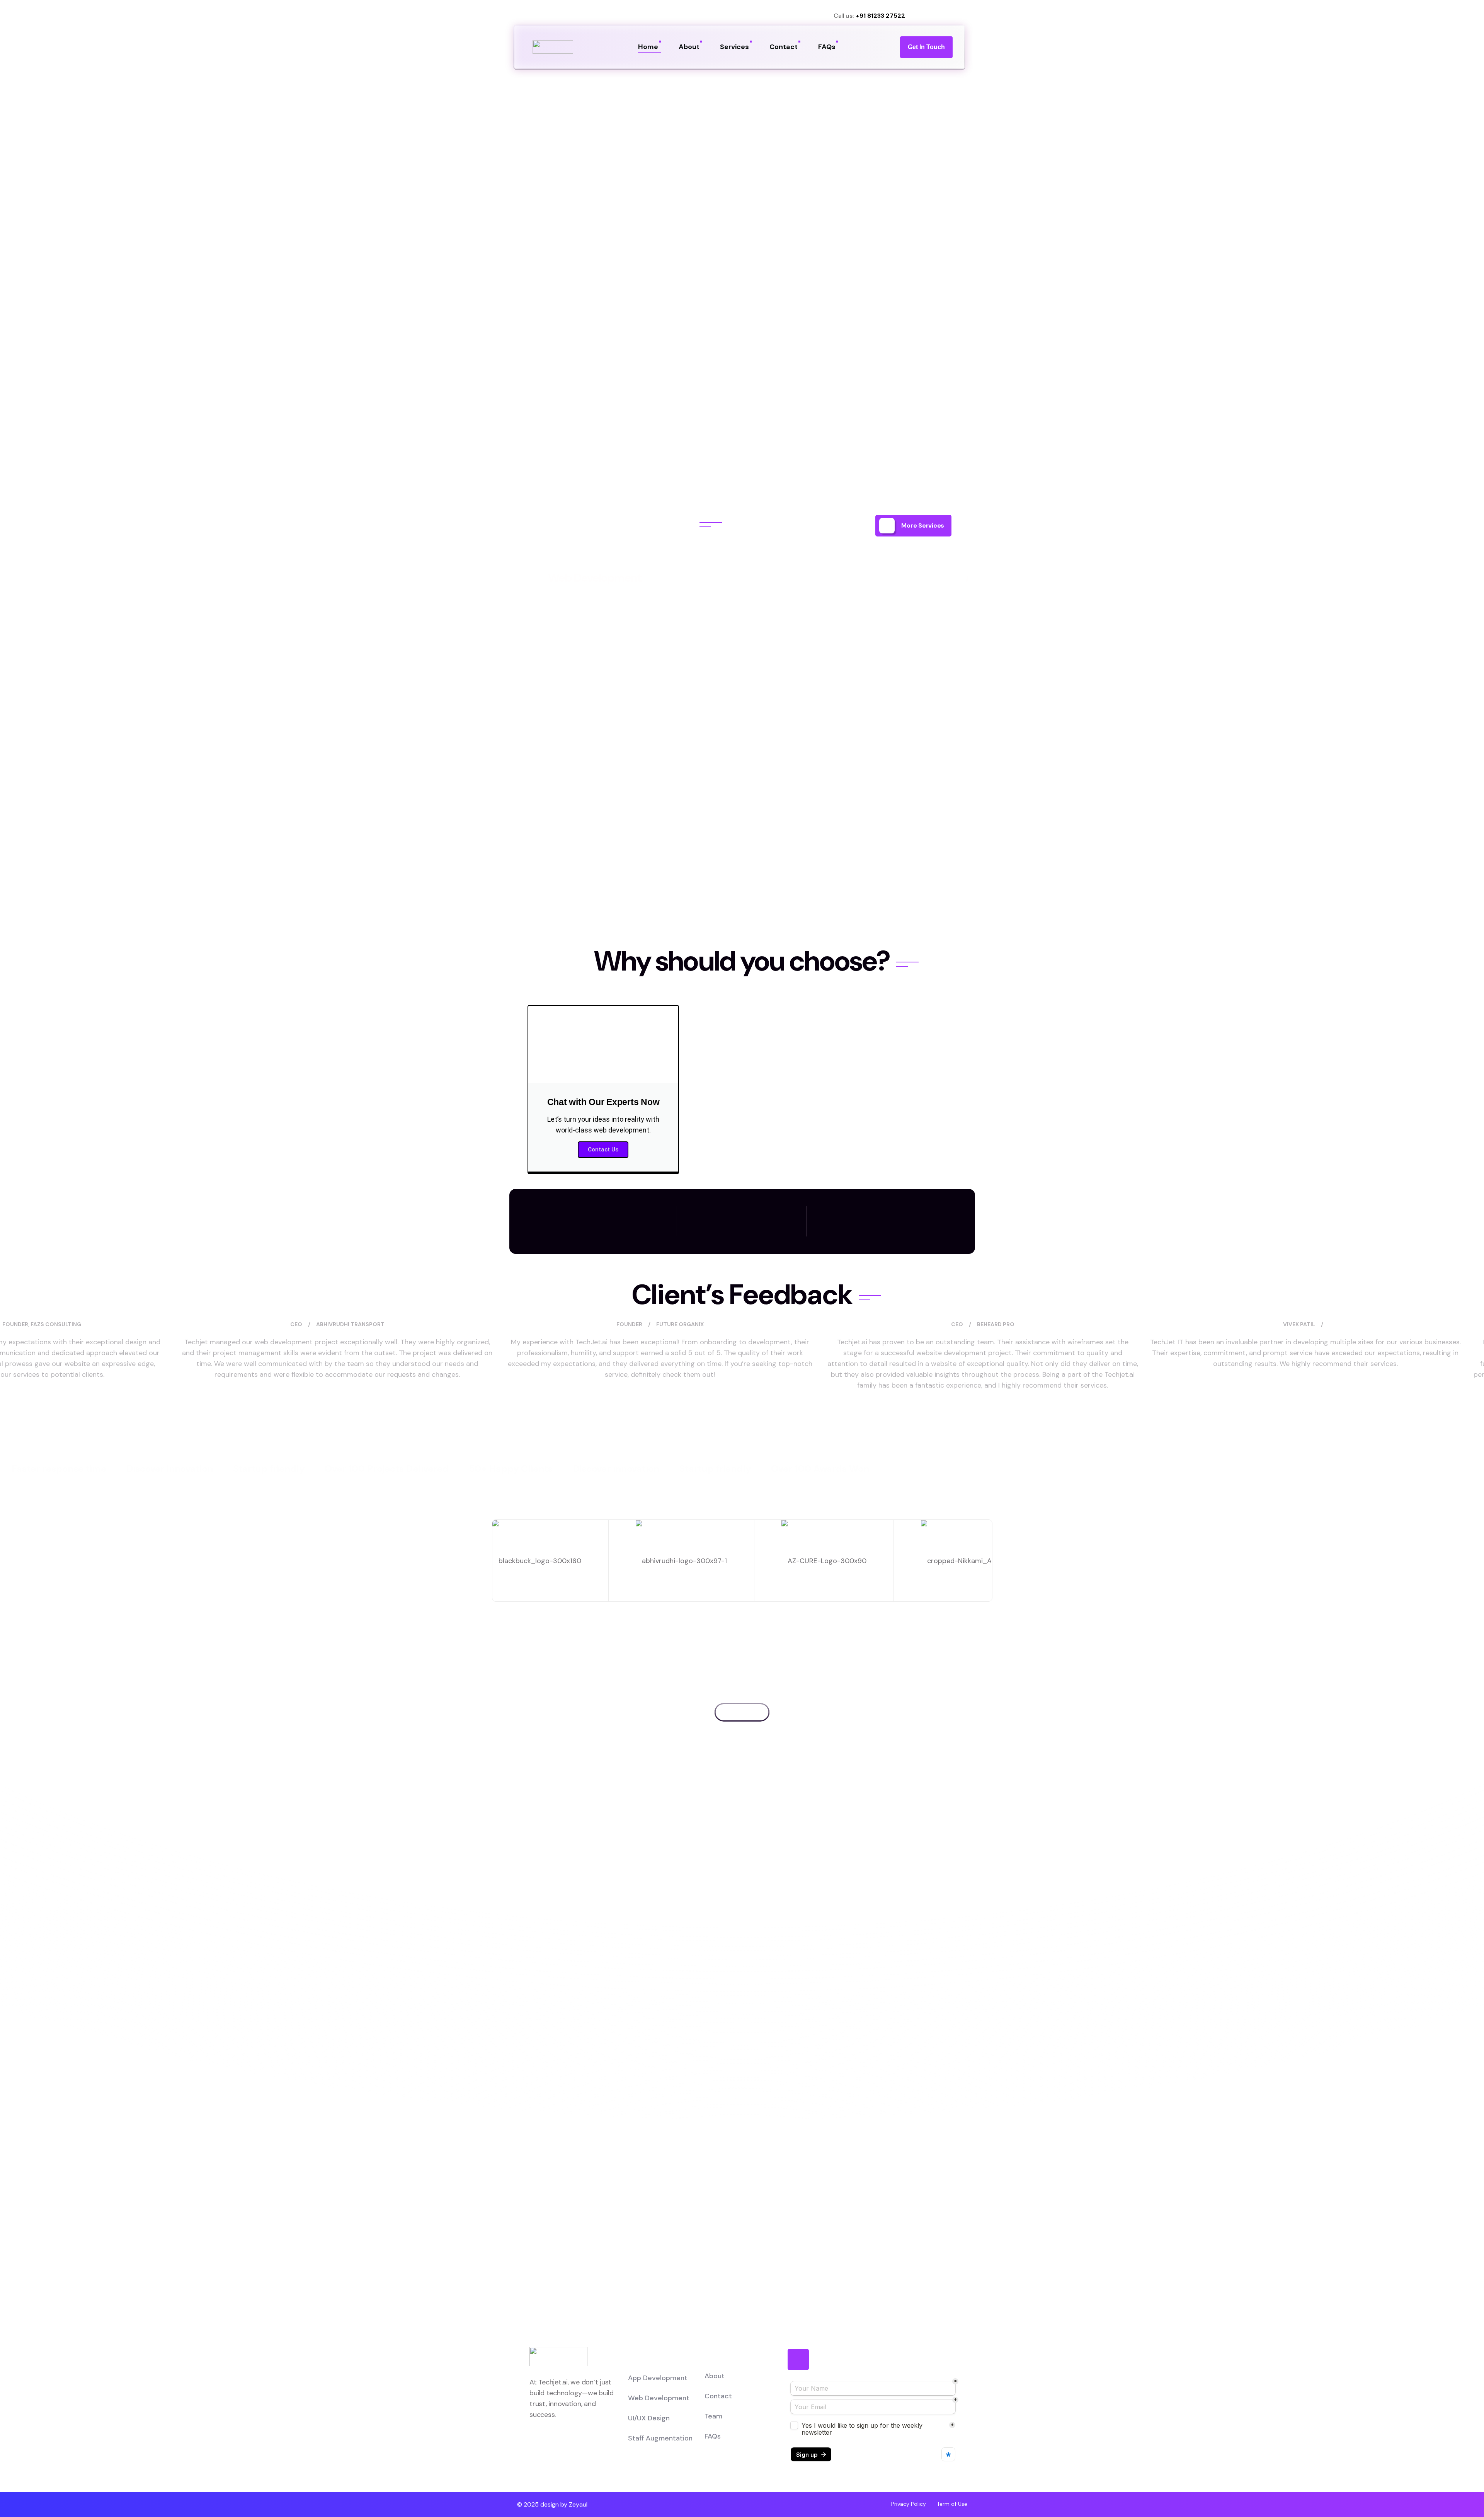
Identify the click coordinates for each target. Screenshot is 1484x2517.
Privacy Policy (909, 2504)
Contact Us (603, 1150)
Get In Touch (926, 47)
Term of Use (952, 2504)
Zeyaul (578, 2504)
